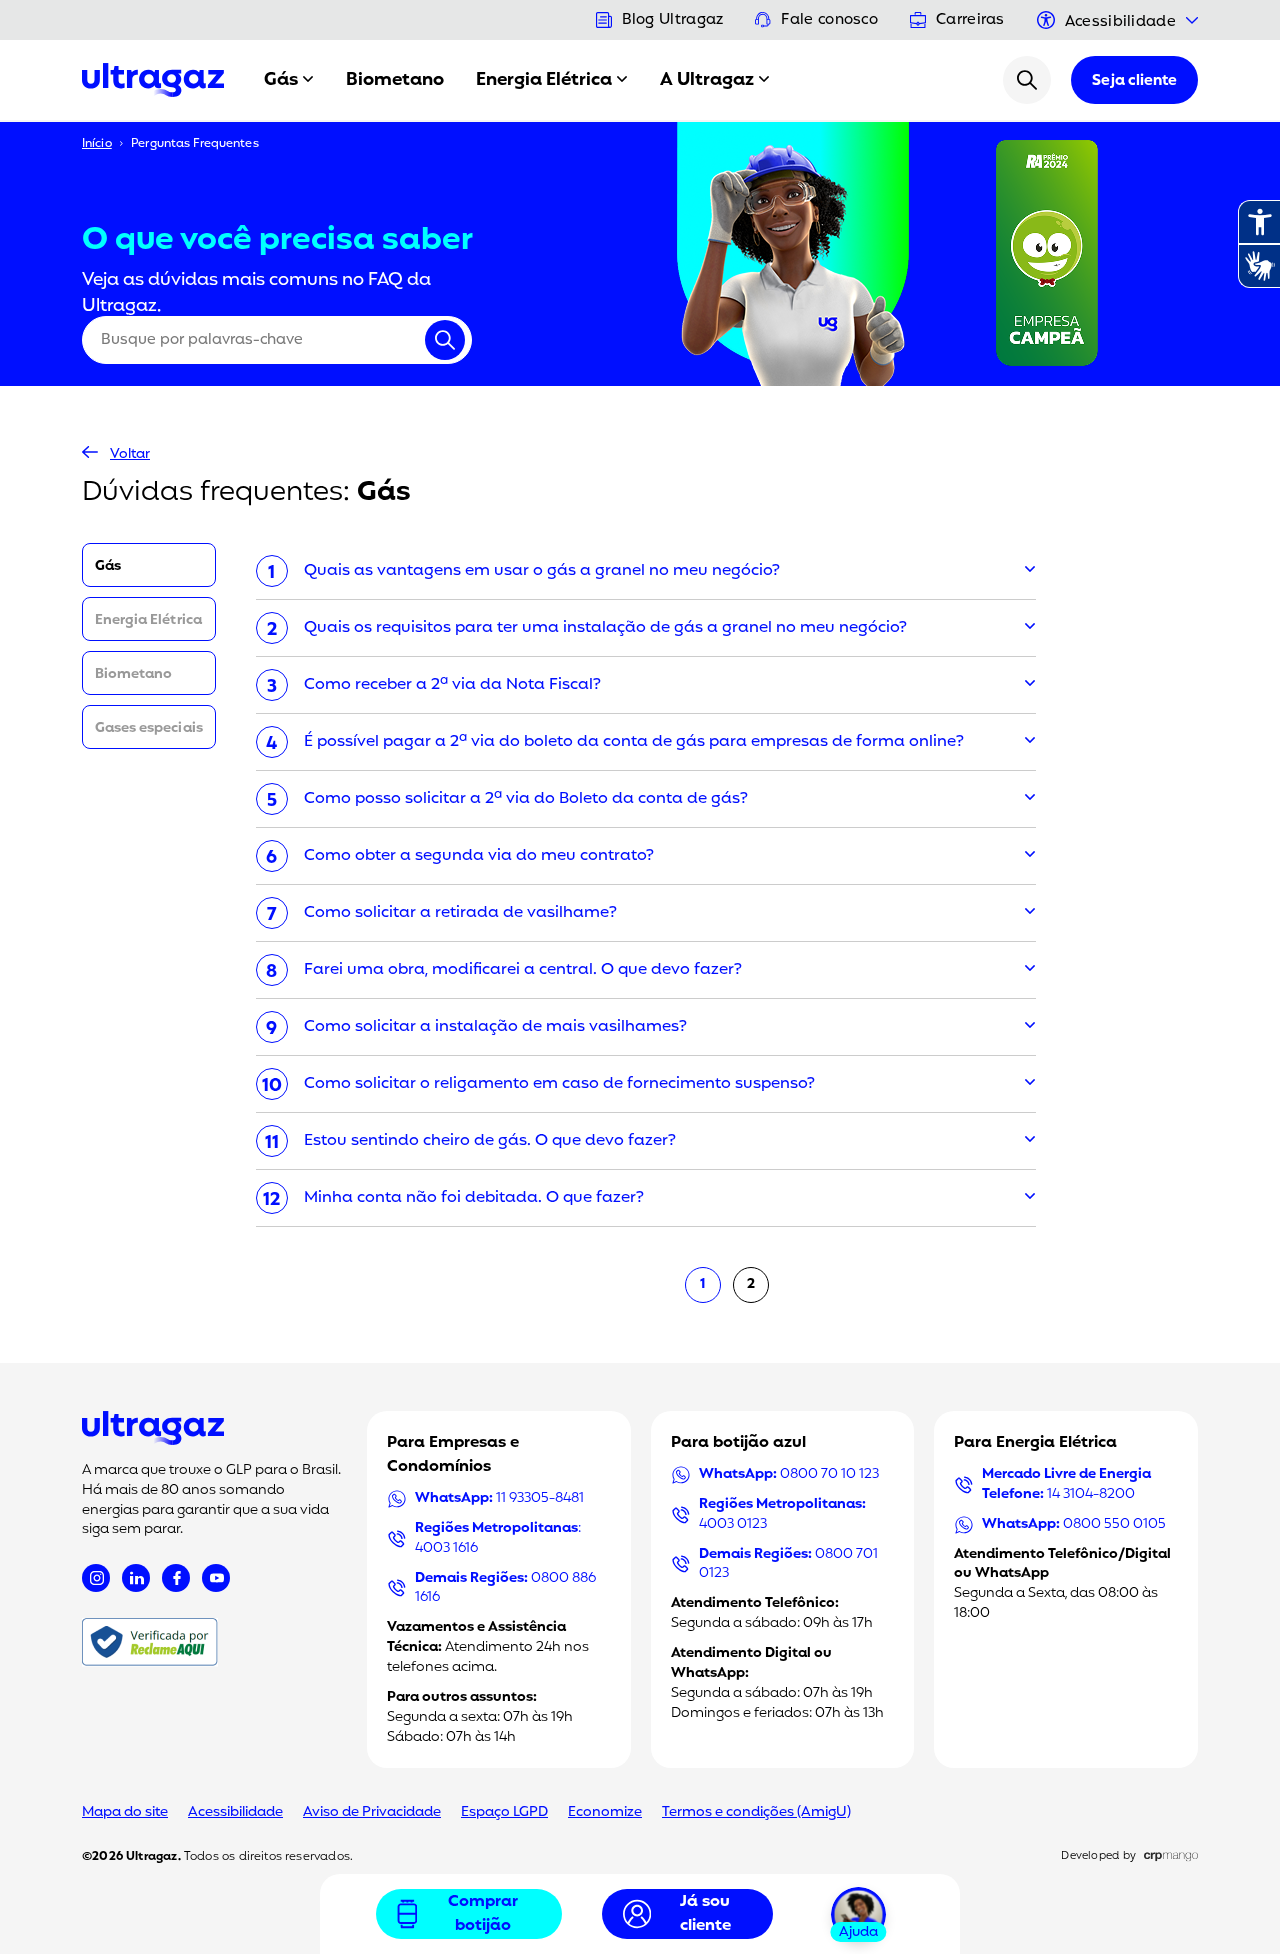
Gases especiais (149, 728)
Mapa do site (125, 1812)
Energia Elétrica (544, 80)
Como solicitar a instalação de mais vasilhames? (495, 1027)
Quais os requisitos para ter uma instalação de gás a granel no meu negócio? (605, 628)
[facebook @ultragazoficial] (176, 1578)
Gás (281, 80)
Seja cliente (1134, 81)
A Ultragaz (707, 80)
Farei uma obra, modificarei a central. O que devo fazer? (523, 970)
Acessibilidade (235, 1812)
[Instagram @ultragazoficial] (96, 1578)
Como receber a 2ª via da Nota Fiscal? (452, 685)
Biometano (395, 80)
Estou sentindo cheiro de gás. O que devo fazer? (490, 1141)
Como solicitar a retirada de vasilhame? (460, 913)
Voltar (130, 454)
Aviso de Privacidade (372, 1812)
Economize (605, 1812)
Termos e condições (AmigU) (756, 1812)
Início (97, 144)
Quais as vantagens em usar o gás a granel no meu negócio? (542, 571)
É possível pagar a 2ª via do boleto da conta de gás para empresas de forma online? (634, 742)
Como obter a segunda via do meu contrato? (479, 856)
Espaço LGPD (504, 1812)
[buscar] (1027, 80)
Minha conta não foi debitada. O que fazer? (474, 1198)
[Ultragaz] (153, 80)
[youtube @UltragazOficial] (216, 1578)
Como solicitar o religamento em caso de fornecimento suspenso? (559, 1084)
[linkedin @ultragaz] (136, 1578)
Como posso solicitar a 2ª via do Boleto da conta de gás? (526, 799)
